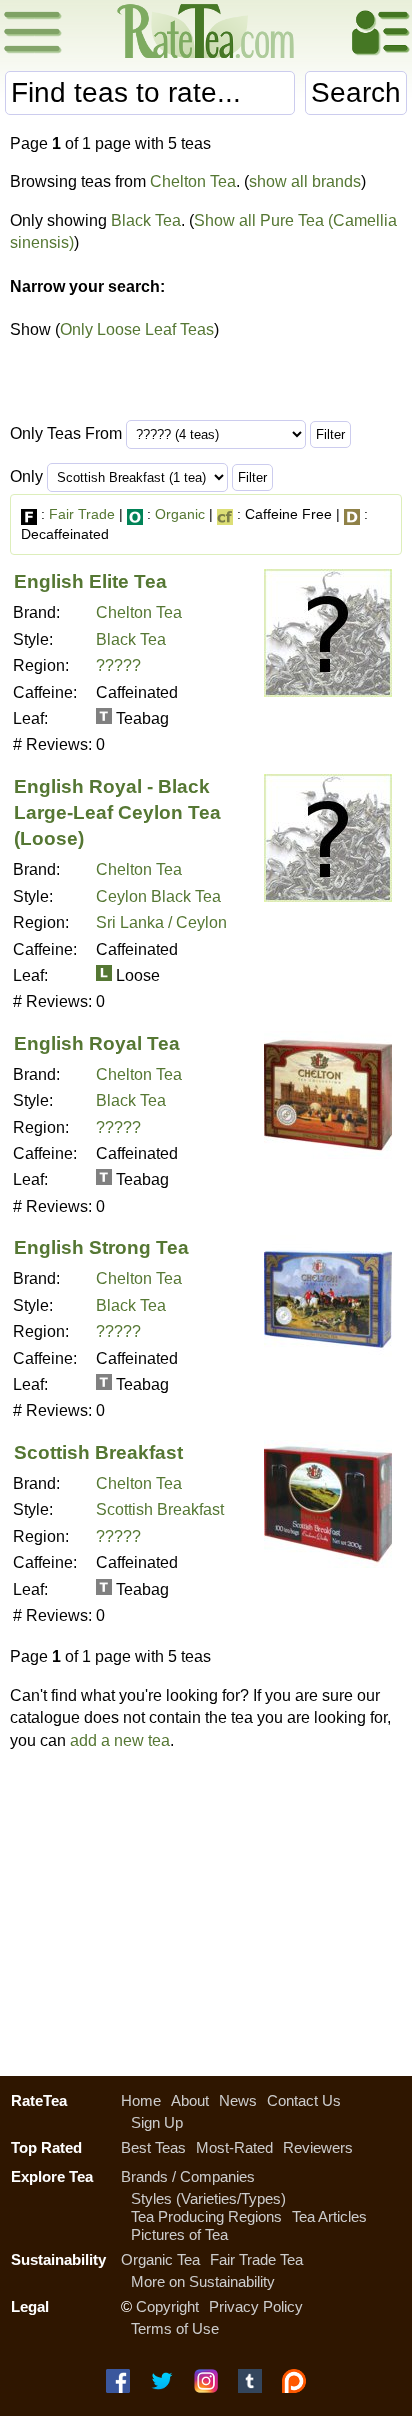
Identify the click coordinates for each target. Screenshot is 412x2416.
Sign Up (157, 2122)
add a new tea (120, 1740)
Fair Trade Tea (256, 2259)
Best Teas (153, 2147)
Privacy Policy (256, 2306)
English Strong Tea (101, 1247)
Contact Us (304, 2100)
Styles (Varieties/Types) (208, 2198)
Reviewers (318, 2147)
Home (141, 2100)
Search (356, 92)
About (190, 2100)
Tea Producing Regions (206, 2216)
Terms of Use (175, 2328)
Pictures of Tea (179, 2234)
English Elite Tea (90, 581)
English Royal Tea (97, 1043)
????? (118, 665)
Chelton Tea (193, 181)
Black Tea (146, 220)
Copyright (167, 2306)
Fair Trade (82, 514)
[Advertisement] (206, 1908)
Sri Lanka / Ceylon (161, 922)
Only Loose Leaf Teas (137, 329)
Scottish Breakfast (98, 1452)
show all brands (305, 181)
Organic (180, 514)
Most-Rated (234, 2147)
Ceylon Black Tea (158, 896)
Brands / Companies (188, 2176)
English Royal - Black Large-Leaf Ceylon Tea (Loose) (117, 812)
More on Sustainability (203, 2281)
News (238, 2100)
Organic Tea (160, 2259)
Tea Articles (329, 2216)
